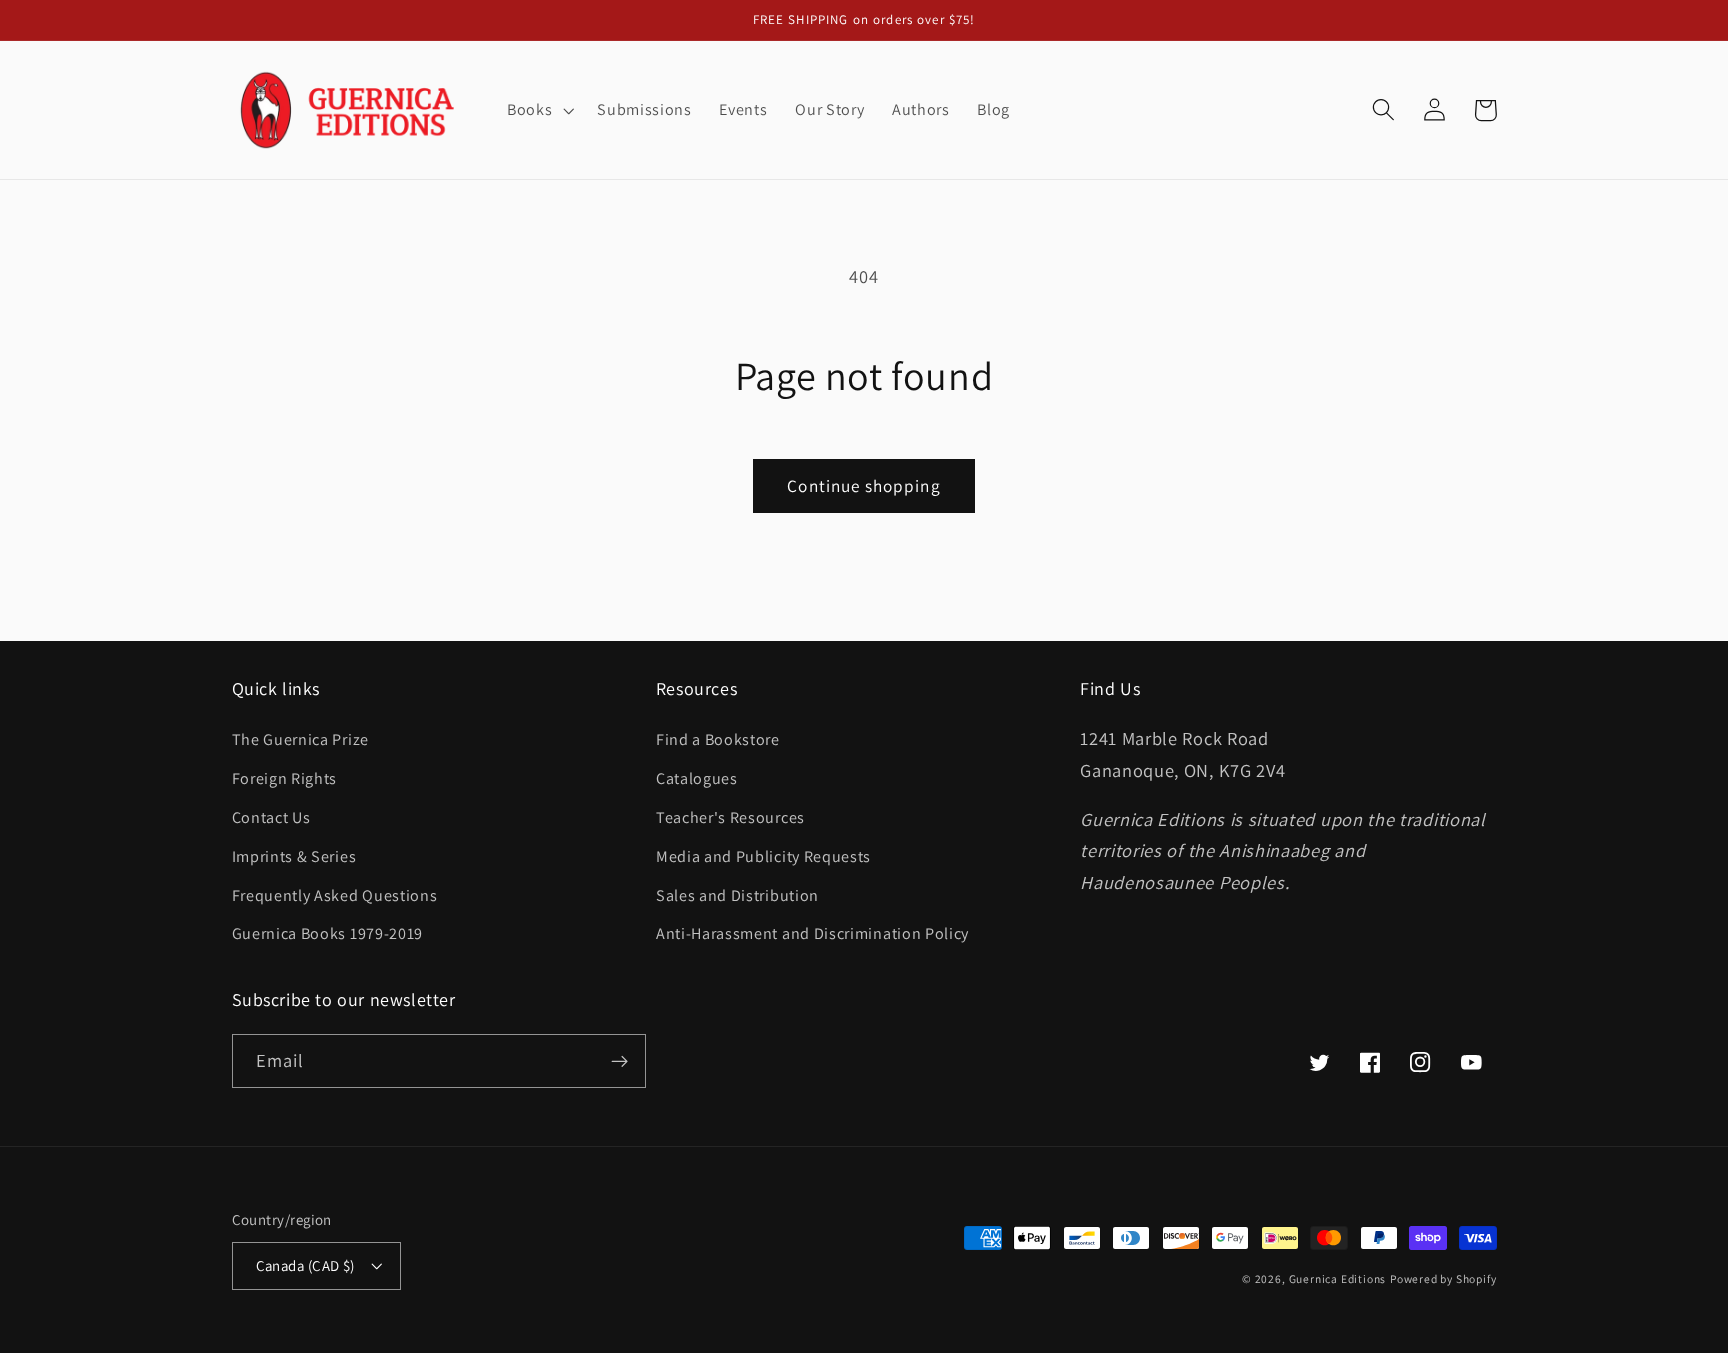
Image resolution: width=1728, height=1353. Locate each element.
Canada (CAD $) (305, 1265)
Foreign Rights (285, 778)
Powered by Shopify (1443, 1278)
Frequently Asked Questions (335, 895)
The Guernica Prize (300, 739)
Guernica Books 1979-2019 (328, 933)
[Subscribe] (619, 1061)
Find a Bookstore (718, 739)
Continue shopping (864, 485)
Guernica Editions (1338, 1278)
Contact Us (271, 817)
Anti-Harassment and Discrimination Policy (814, 933)
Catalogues (697, 778)
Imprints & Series (294, 856)
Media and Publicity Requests (763, 856)
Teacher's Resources (730, 817)
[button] (538, 110)
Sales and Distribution (737, 895)
